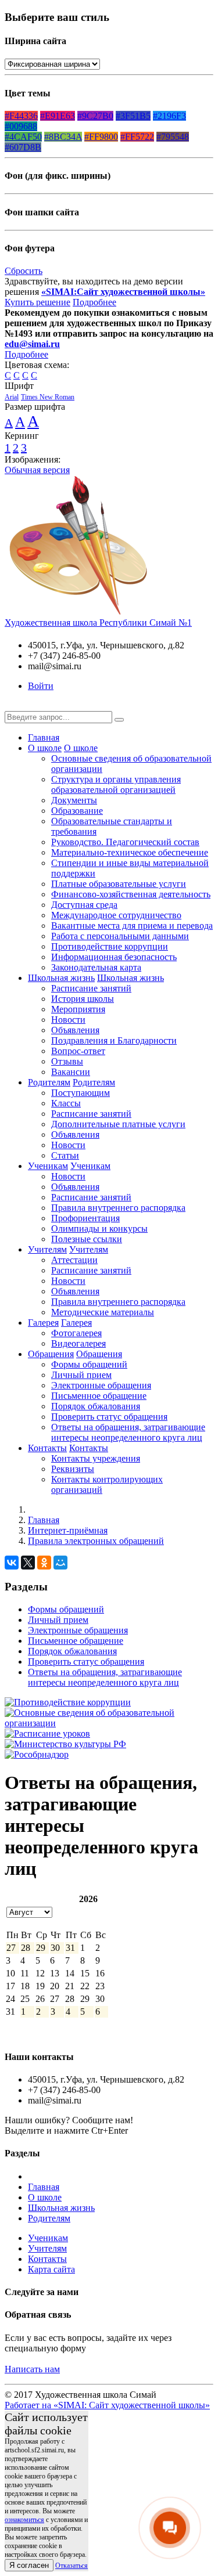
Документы (74, 800)
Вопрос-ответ (78, 1051)
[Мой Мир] (60, 1563)
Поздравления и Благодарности (114, 1040)
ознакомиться (24, 2520)
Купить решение (37, 302)
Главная (44, 737)
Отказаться (72, 2566)
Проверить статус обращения (109, 1417)
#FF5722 (137, 137)
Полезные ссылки (87, 1239)
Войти (41, 686)
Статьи (65, 1155)
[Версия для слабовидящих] (13, 706)
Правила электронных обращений (96, 1541)
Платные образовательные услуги (119, 884)
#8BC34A (63, 137)
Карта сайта (51, 2269)
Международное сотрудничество (116, 915)
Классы (66, 1103)
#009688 (21, 126)
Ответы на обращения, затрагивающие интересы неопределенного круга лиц (128, 1432)
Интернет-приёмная (68, 1530)
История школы (83, 999)
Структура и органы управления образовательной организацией (116, 784)
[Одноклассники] (44, 1563)
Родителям (49, 1082)
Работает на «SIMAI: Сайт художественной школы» (107, 2405)
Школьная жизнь (61, 978)
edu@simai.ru (32, 344)
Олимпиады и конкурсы (99, 1229)
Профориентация (85, 1218)
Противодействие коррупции (110, 946)
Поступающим (81, 1093)
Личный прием (81, 1375)
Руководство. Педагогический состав (125, 842)
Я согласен (29, 2565)
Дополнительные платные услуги (118, 1124)
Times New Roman (48, 397)
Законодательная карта (96, 967)
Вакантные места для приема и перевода (132, 926)
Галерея (43, 1323)
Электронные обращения (101, 1385)
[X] (28, 1563)
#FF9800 (101, 137)
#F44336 (21, 116)
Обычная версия (37, 470)
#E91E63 (58, 116)
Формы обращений (89, 1364)
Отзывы (67, 1061)
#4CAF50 (23, 137)
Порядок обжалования (96, 1406)
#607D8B (23, 147)
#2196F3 (169, 116)
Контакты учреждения (96, 1458)
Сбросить (24, 271)
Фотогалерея (76, 1333)
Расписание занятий (91, 988)
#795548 (173, 137)
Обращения (51, 1354)
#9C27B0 (95, 116)
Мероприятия (78, 1009)
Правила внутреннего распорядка (118, 1208)
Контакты (47, 1448)
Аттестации (74, 1260)
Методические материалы (103, 1312)
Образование (77, 811)
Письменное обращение (99, 1396)
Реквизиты (73, 1469)
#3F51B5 (133, 116)
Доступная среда (84, 905)
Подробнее (94, 302)
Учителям (47, 1249)
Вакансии (71, 1072)
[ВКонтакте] (12, 1563)
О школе (45, 748)
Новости (68, 1020)
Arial (12, 397)
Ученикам (48, 1166)
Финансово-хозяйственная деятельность (131, 894)
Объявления (75, 1030)
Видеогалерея (78, 1343)
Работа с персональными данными (120, 936)
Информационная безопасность (114, 957)
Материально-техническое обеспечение (130, 852)
